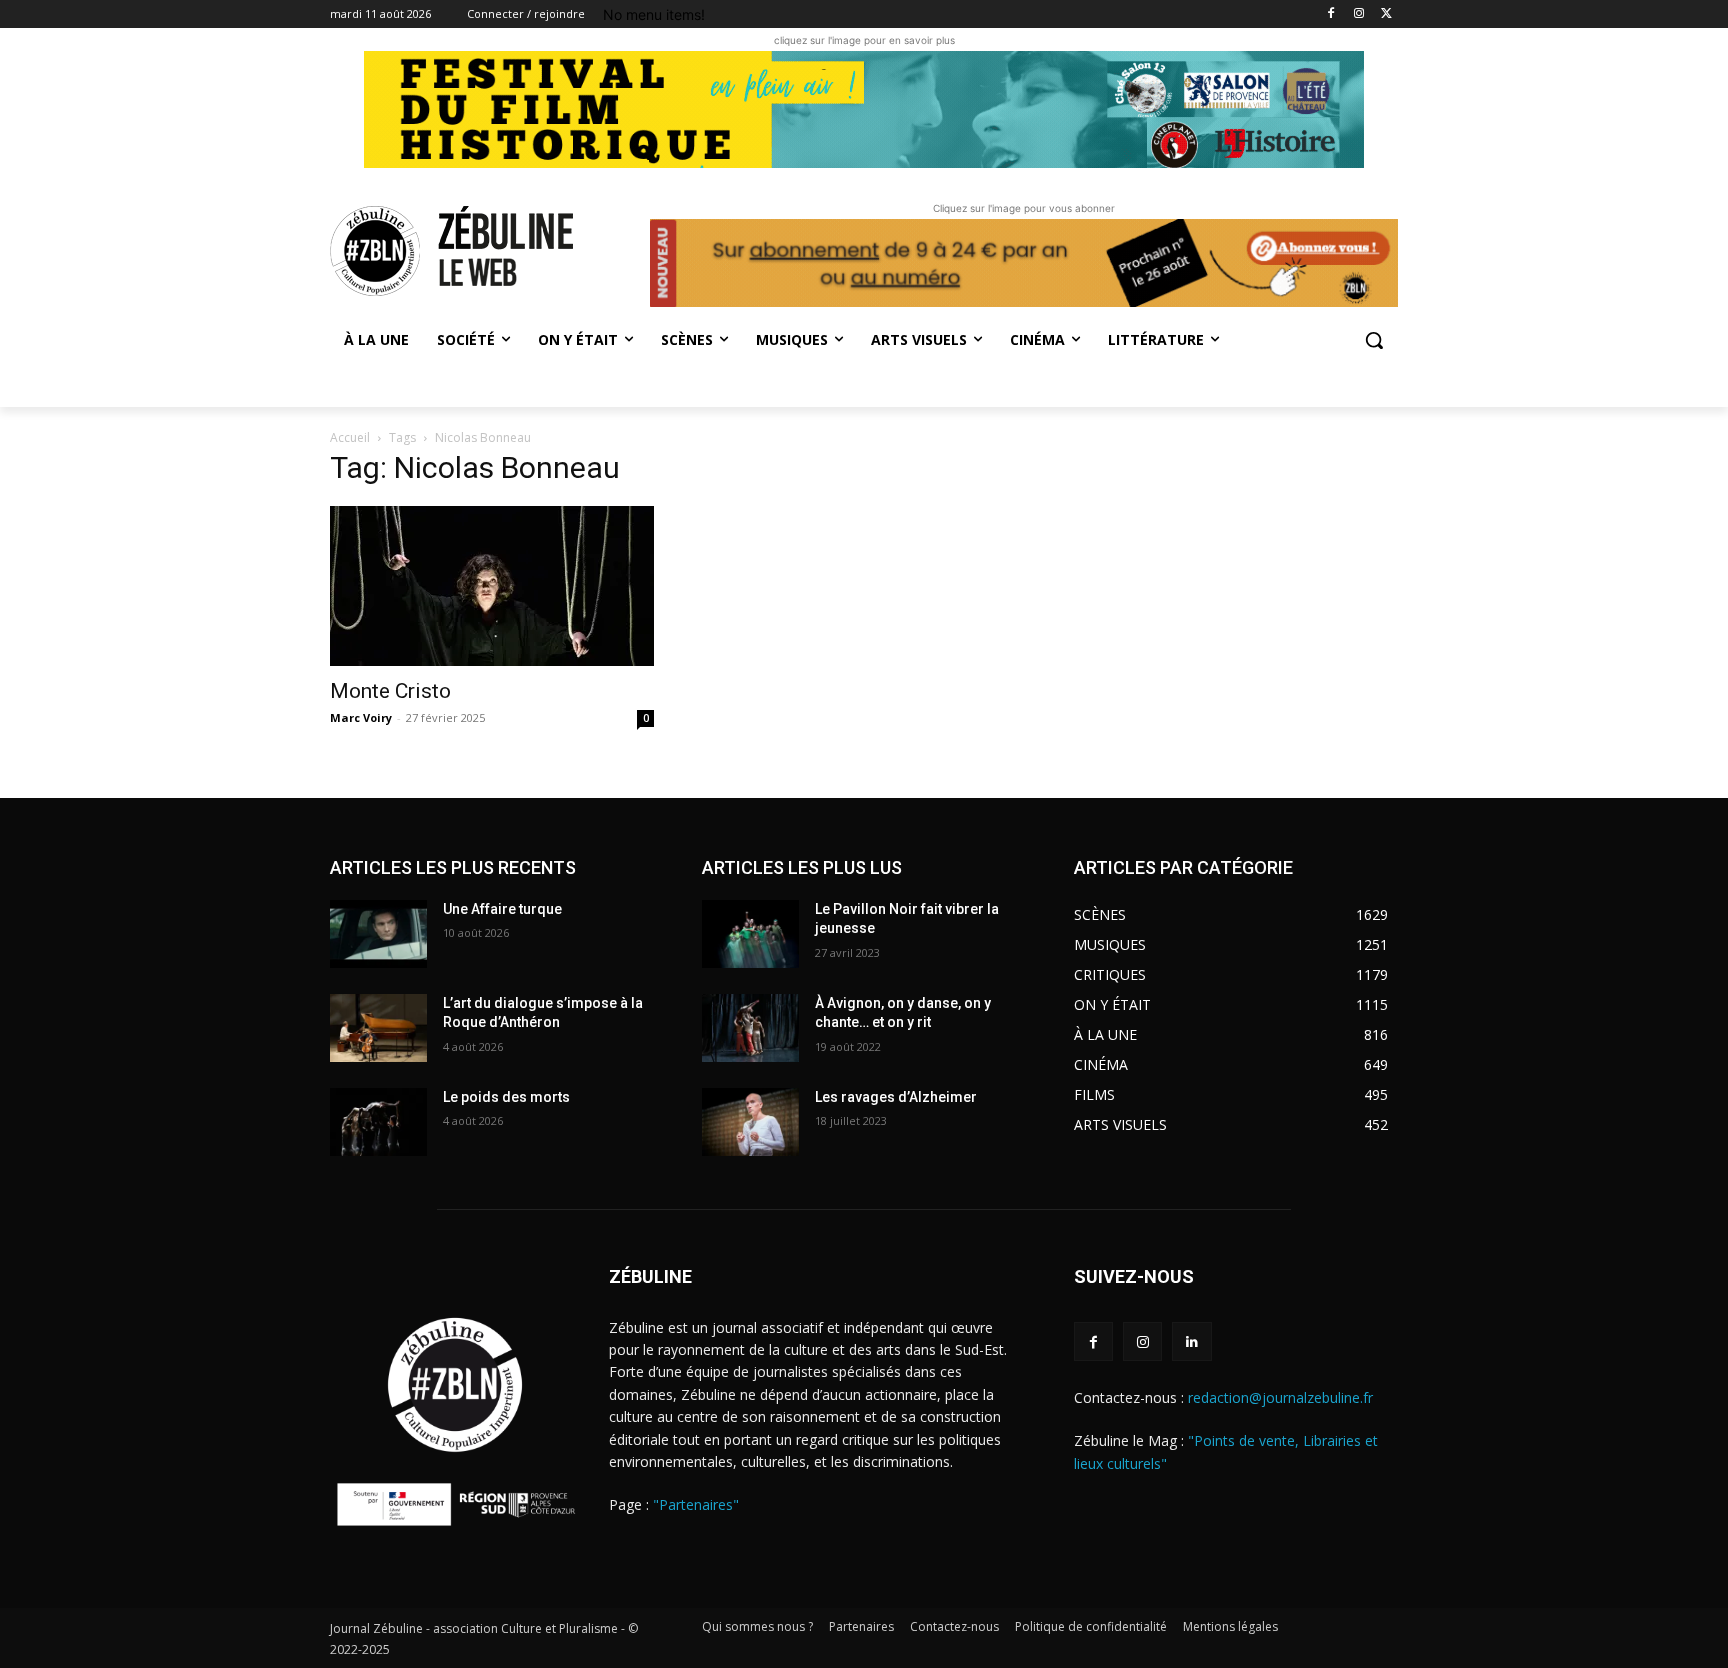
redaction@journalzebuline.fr (1280, 1397)
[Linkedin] (1191, 1341)
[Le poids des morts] (378, 1122)
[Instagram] (1358, 14)
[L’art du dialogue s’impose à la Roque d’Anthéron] (378, 1028)
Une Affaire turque (502, 909)
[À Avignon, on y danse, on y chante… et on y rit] (750, 1028)
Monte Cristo (390, 691)
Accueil (350, 437)
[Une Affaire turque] (378, 934)
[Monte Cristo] (492, 586)
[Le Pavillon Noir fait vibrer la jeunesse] (750, 934)
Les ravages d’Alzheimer (896, 1097)
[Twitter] (1386, 14)
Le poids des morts (506, 1097)
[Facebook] (1331, 14)
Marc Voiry (361, 717)
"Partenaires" (696, 1504)
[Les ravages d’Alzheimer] (750, 1122)
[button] (1374, 340)
